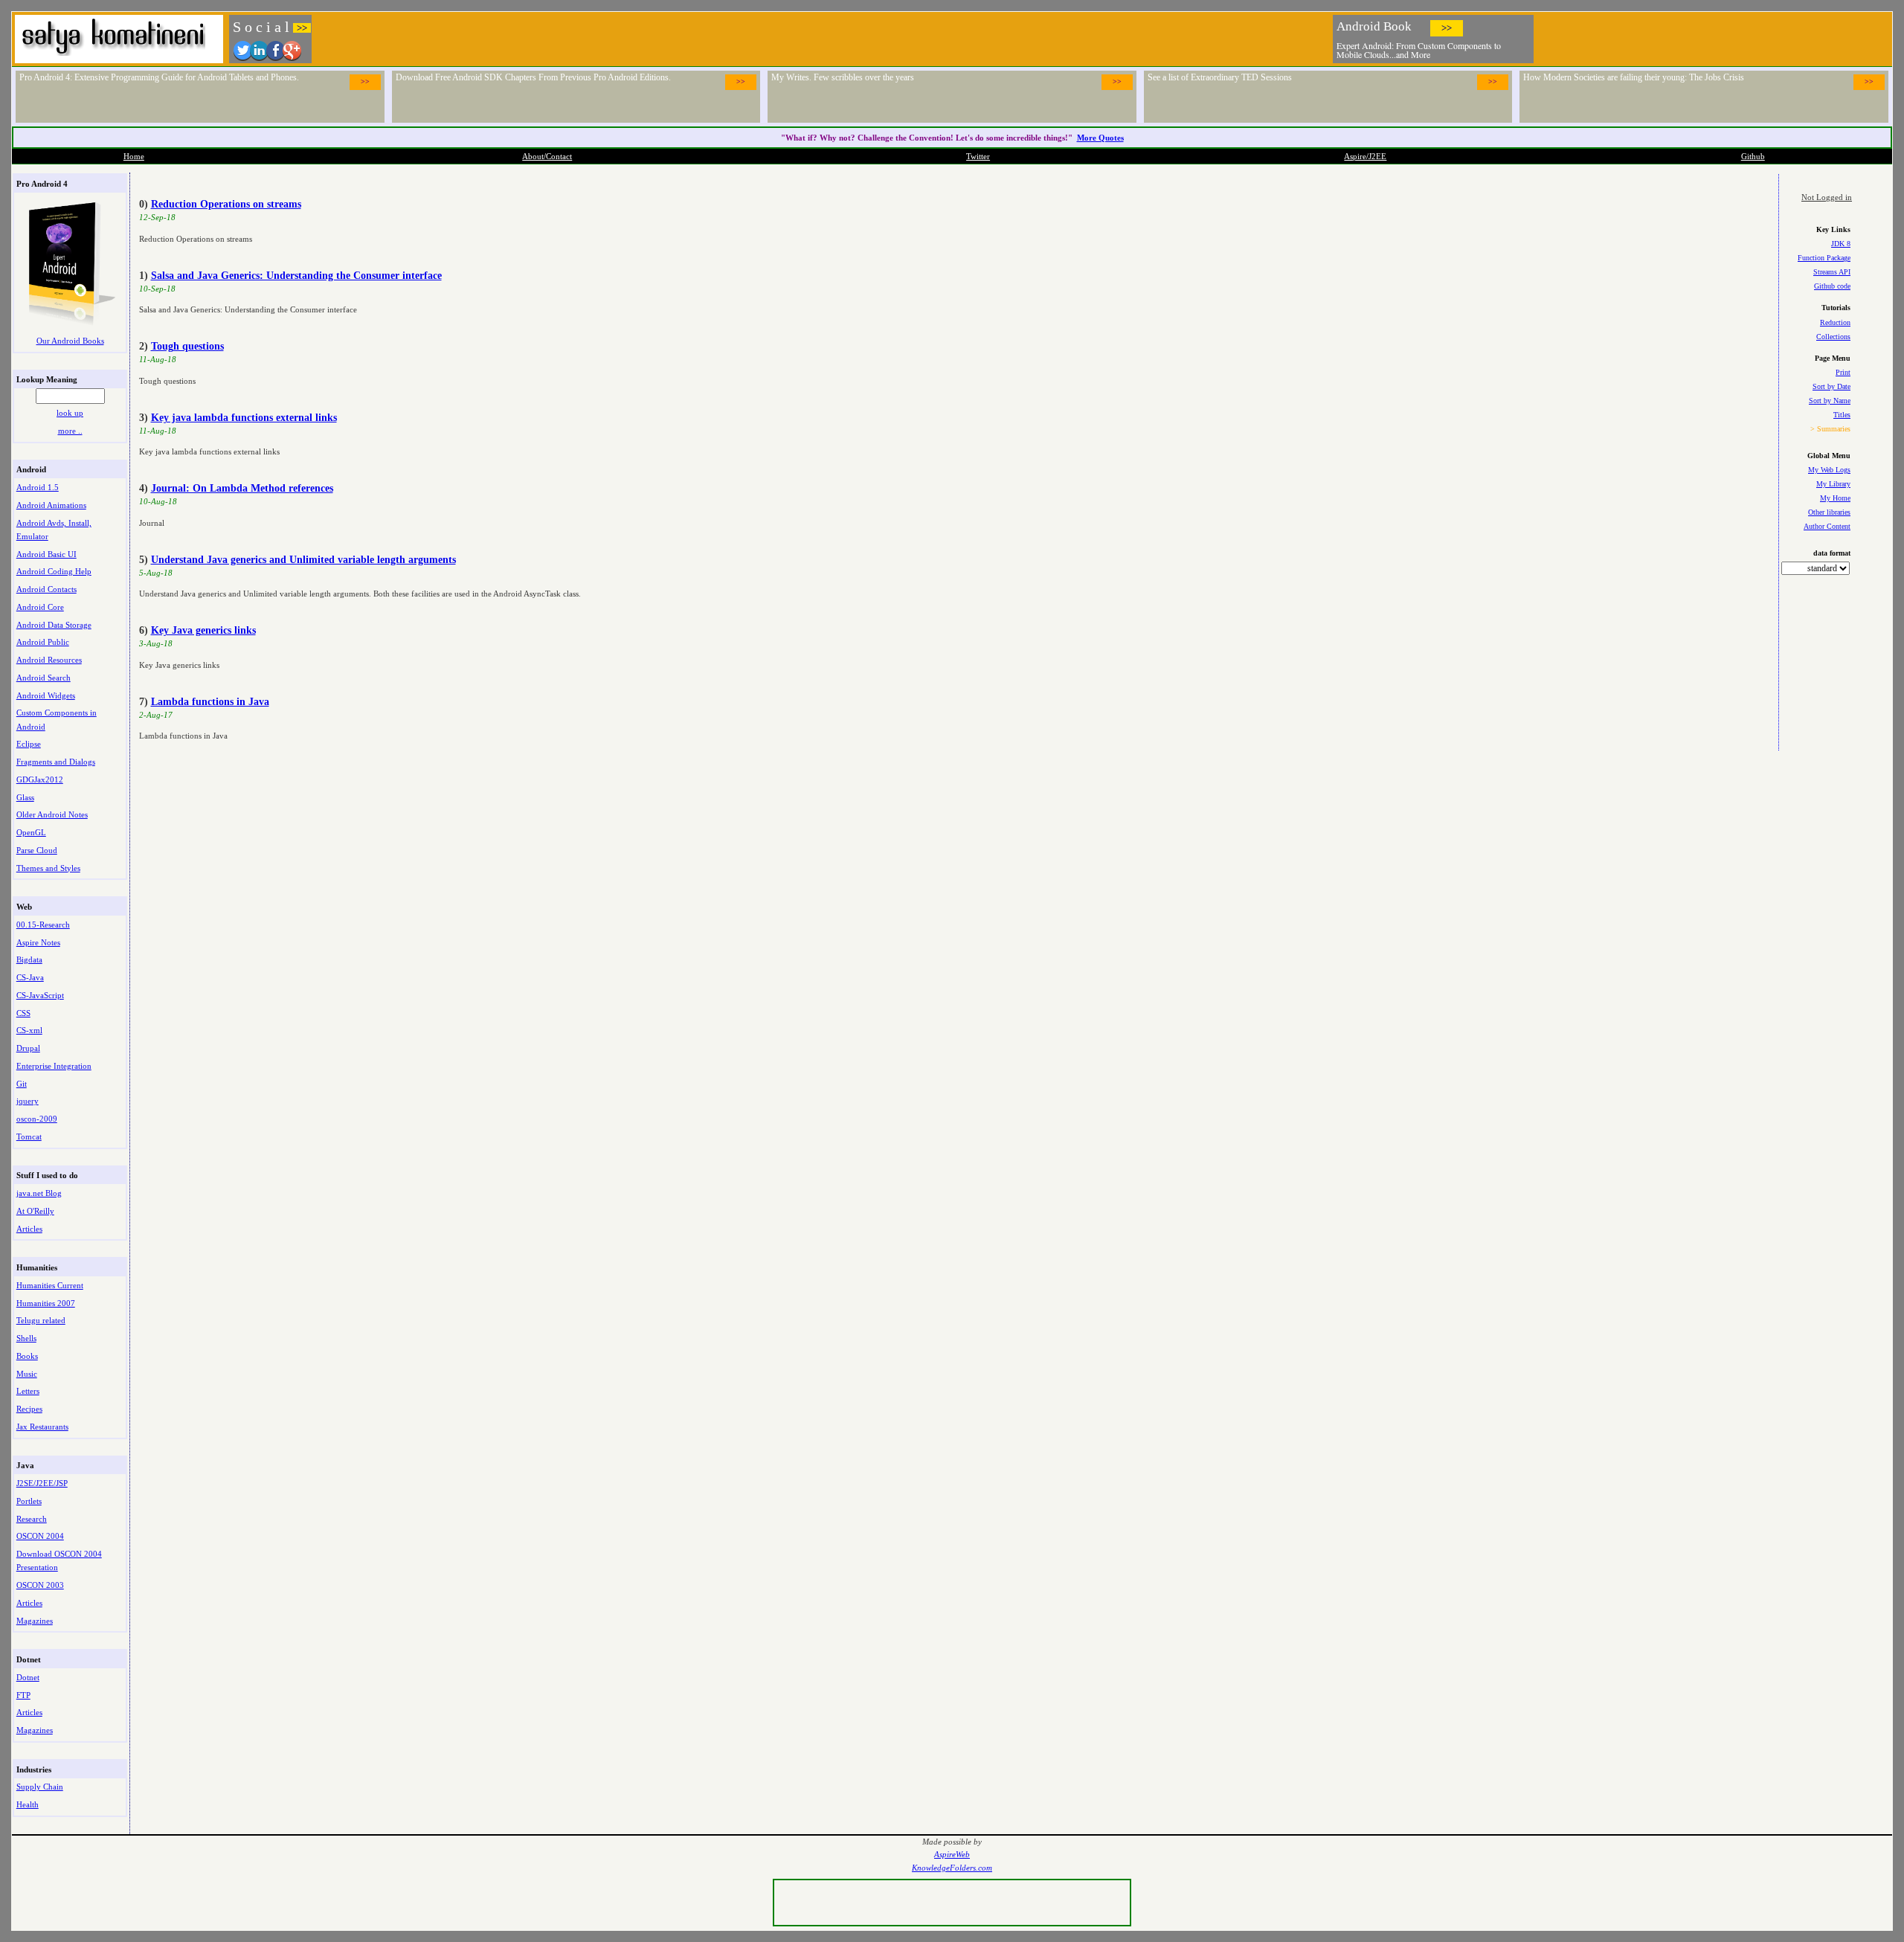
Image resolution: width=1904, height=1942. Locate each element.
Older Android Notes (52, 814)
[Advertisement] (1714, 37)
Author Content (1827, 526)
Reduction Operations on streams (226, 204)
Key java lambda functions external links (244, 418)
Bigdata (29, 959)
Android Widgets (46, 695)
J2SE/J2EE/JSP (42, 1483)
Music (27, 1374)
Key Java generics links (203, 630)
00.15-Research (43, 925)
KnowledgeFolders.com (952, 1868)
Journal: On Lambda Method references (242, 488)
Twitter (978, 156)
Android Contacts (46, 589)
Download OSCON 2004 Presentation (59, 1560)
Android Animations (51, 505)
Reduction (1835, 322)
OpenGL (31, 832)
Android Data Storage (54, 625)
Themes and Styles (48, 868)
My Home (1835, 498)
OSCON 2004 (40, 1536)
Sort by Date (1831, 386)
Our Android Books (70, 341)
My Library (1833, 484)
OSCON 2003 (40, 1585)
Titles (1842, 415)
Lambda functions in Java (210, 702)
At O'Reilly (35, 1211)
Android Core (40, 607)
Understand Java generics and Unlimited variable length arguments (303, 560)
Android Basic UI (46, 554)
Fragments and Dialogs (56, 762)
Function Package (1824, 258)
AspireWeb (952, 1855)
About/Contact (547, 156)
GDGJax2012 (40, 779)
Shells (26, 1338)
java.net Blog (39, 1193)
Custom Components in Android (57, 719)
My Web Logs (1829, 470)
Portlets (29, 1501)
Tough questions (187, 346)
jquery (28, 1101)
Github (1753, 156)
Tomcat (29, 1136)
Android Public (43, 642)
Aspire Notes (38, 942)
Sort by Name (1830, 401)
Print (1843, 372)
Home (134, 156)
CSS (23, 1013)
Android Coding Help (54, 571)
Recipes (29, 1409)
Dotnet (28, 1677)
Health (28, 1804)
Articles (29, 1229)
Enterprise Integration (54, 1066)
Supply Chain (40, 1787)
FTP (23, 1695)
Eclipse (29, 744)
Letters (28, 1391)
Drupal (28, 1048)
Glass (25, 797)
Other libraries (1829, 512)
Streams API (1832, 272)
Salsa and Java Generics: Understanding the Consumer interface (296, 276)
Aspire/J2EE (1365, 156)
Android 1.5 (38, 487)
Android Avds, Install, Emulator (54, 530)
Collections (1833, 337)
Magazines (35, 1621)
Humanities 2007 (46, 1303)
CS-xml (29, 1030)
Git (22, 1084)
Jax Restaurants (42, 1427)
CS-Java (30, 977)
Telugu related (41, 1320)
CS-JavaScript (40, 995)
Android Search (44, 678)
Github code (1832, 286)
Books (27, 1356)
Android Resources (49, 660)
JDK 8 (1841, 244)
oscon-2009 (37, 1119)
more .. (70, 431)
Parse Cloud (37, 850)
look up (70, 413)
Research (32, 1519)
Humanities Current (50, 1285)
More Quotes (1100, 138)
